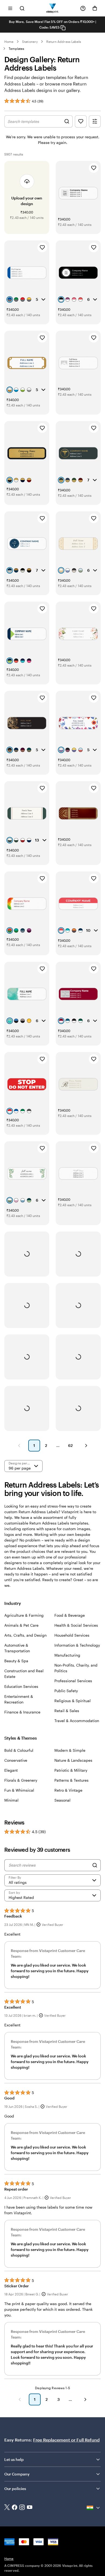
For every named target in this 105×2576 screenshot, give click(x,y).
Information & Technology (77, 1645)
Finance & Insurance (22, 1712)
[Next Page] (86, 1446)
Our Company (17, 2474)
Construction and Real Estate (24, 1674)
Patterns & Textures (71, 1780)
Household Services (72, 1635)
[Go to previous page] (20, 2399)
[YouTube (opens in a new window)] (30, 2508)
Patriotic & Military (71, 1770)
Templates (17, 49)
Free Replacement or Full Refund (66, 2440)
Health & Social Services (76, 1625)
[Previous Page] (19, 1446)
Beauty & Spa (16, 1661)
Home (9, 42)
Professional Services (73, 1681)
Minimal (11, 1800)
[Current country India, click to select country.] (94, 2508)
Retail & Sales (67, 1711)
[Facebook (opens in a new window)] (15, 2508)
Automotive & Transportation (17, 1648)
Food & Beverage (70, 1615)
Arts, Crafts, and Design (25, 1635)
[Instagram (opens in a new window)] (22, 2508)
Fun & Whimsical (19, 1790)
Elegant (11, 1770)
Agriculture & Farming (24, 1615)
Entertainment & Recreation (19, 1699)
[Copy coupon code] (63, 28)
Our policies (15, 2489)
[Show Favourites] (81, 121)
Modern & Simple (70, 1750)
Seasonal (62, 1800)
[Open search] (22, 8)
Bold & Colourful (19, 1750)
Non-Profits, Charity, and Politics (76, 1668)
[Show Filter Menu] (95, 121)
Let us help (14, 2459)
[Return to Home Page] (53, 8)
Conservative (16, 1760)
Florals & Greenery (21, 1780)
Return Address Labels (64, 42)
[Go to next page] (85, 2399)
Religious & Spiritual (73, 1701)
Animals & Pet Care (21, 1625)
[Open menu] (10, 8)
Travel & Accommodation (77, 1721)
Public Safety (66, 1691)
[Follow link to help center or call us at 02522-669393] (83, 8)
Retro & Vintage (68, 1790)
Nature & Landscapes (73, 1760)
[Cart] (95, 8)
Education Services (21, 1686)
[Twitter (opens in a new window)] (7, 2508)
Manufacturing (67, 1655)
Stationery (30, 42)
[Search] (95, 1865)
